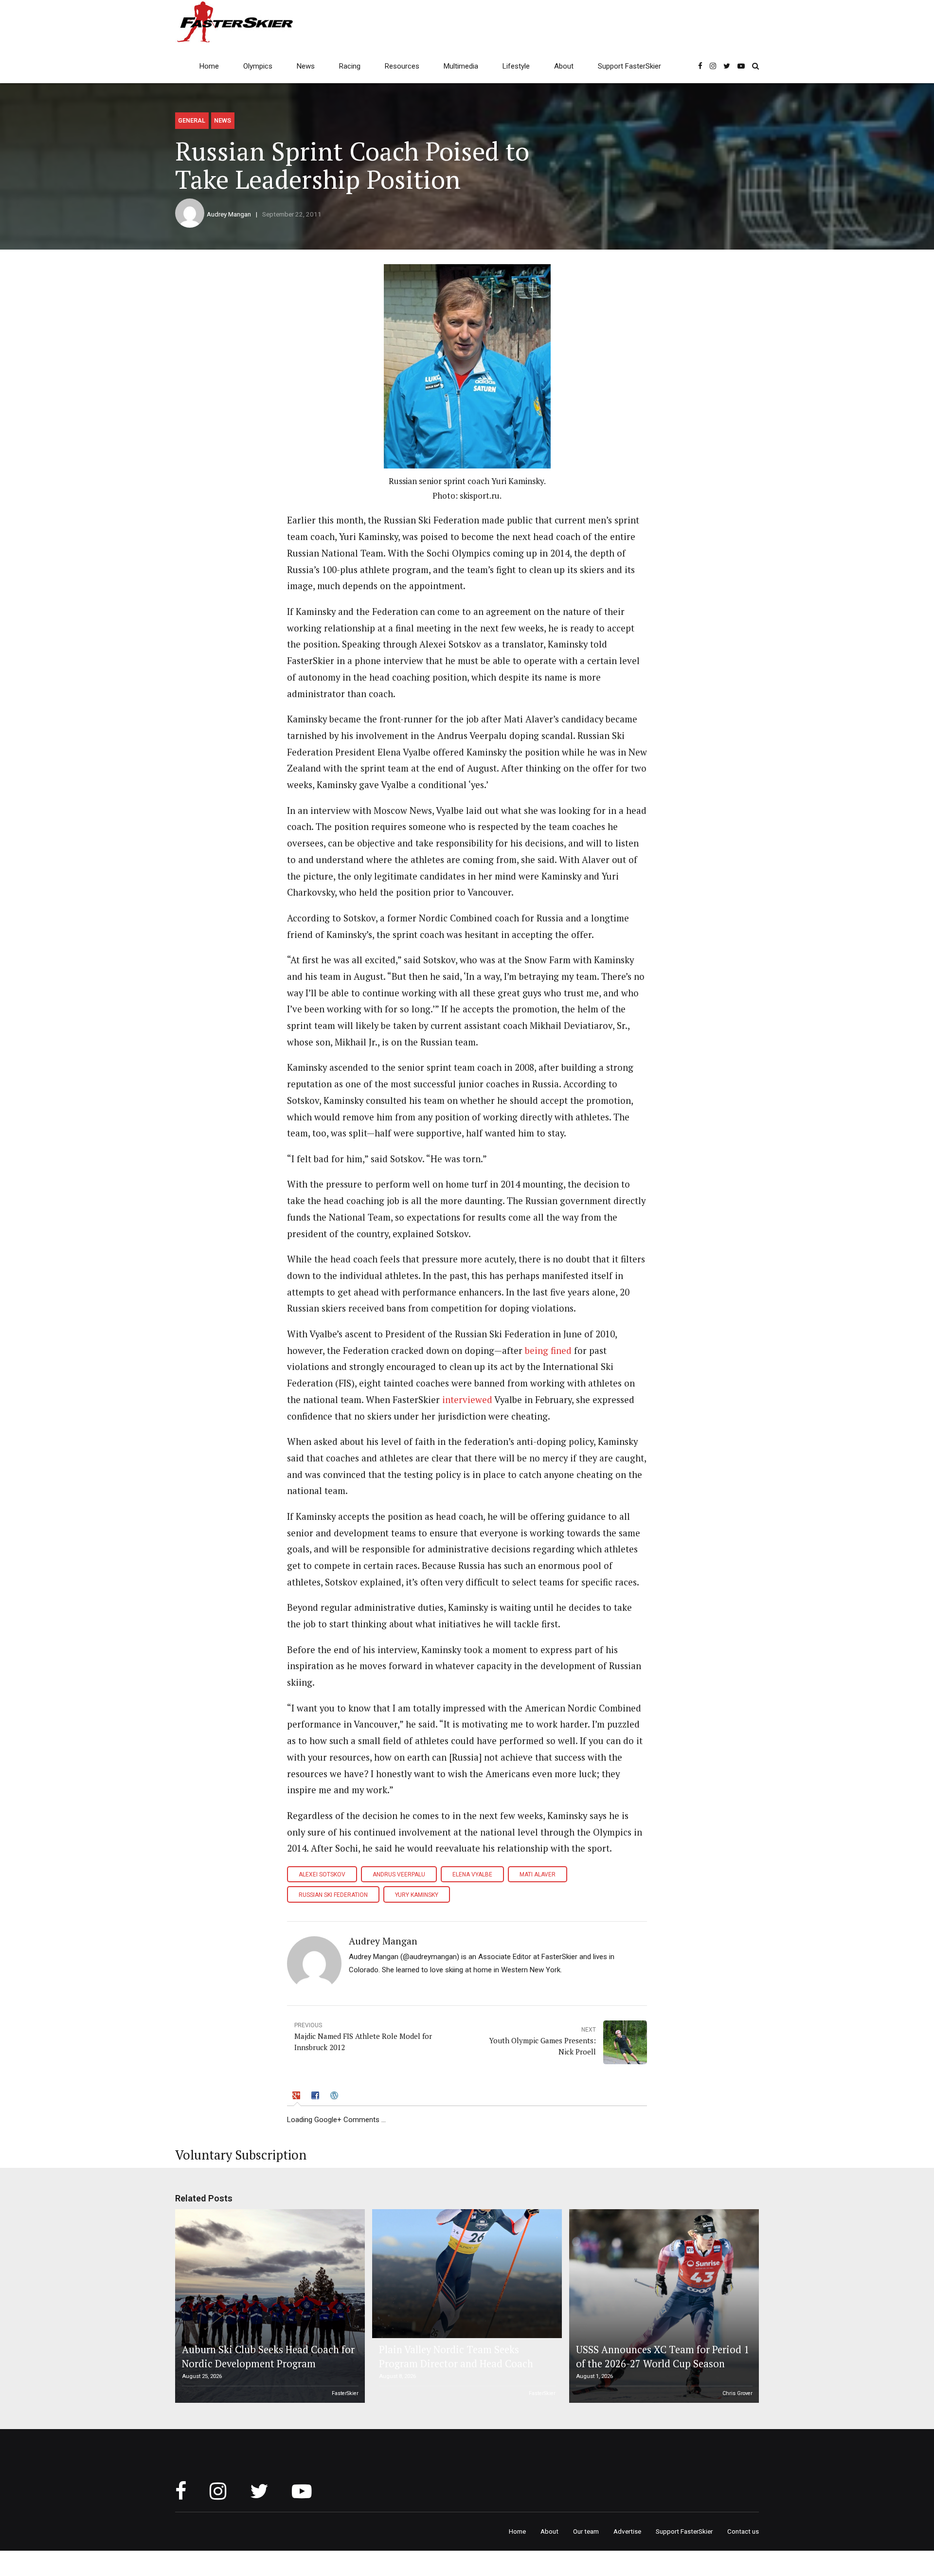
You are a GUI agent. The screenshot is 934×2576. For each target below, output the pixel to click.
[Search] (755, 66)
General (192, 120)
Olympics (258, 66)
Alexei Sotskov (322, 1874)
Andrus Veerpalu (399, 1874)
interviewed (467, 1400)
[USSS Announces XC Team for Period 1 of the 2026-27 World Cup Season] (663, 2306)
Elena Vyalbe (472, 1874)
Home (209, 66)
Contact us (743, 2531)
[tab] (297, 2097)
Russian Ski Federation (333, 1895)
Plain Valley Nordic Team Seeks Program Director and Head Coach (456, 2356)
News (306, 66)
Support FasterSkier (629, 66)
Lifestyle (516, 66)
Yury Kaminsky (417, 1895)
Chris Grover (737, 2393)
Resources (402, 66)
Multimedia (461, 66)
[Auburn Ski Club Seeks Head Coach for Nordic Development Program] (269, 2306)
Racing (350, 66)
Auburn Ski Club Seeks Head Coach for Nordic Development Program (268, 2356)
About (564, 66)
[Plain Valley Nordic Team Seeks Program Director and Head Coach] (466, 2274)
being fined (548, 1351)
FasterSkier (345, 2393)
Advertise (627, 2531)
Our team (586, 2531)
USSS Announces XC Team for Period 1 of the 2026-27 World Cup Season (663, 2356)
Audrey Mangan (229, 214)
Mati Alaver (538, 1874)
